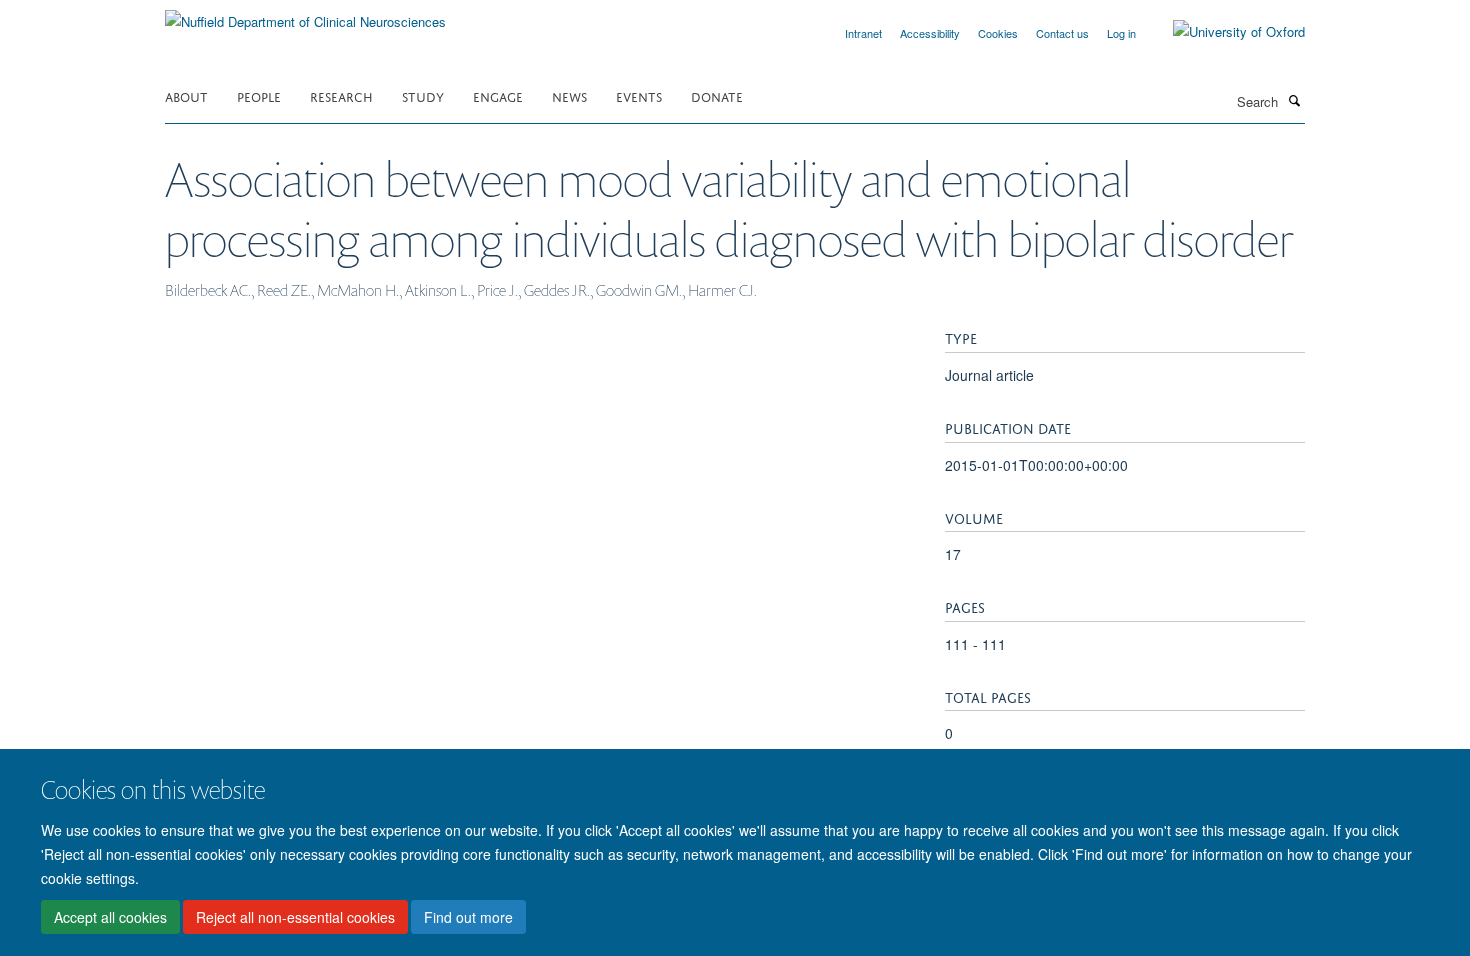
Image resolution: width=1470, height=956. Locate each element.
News (569, 95)
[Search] (1294, 100)
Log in (1121, 33)
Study (423, 95)
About (186, 95)
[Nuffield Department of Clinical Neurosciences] (305, 14)
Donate (717, 95)
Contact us (1062, 33)
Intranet (863, 33)
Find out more (468, 917)
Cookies (998, 33)
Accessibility (930, 33)
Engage (498, 95)
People (259, 95)
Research (341, 95)
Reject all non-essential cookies (295, 917)
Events (639, 95)
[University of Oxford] (1224, 32)
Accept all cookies (110, 917)
